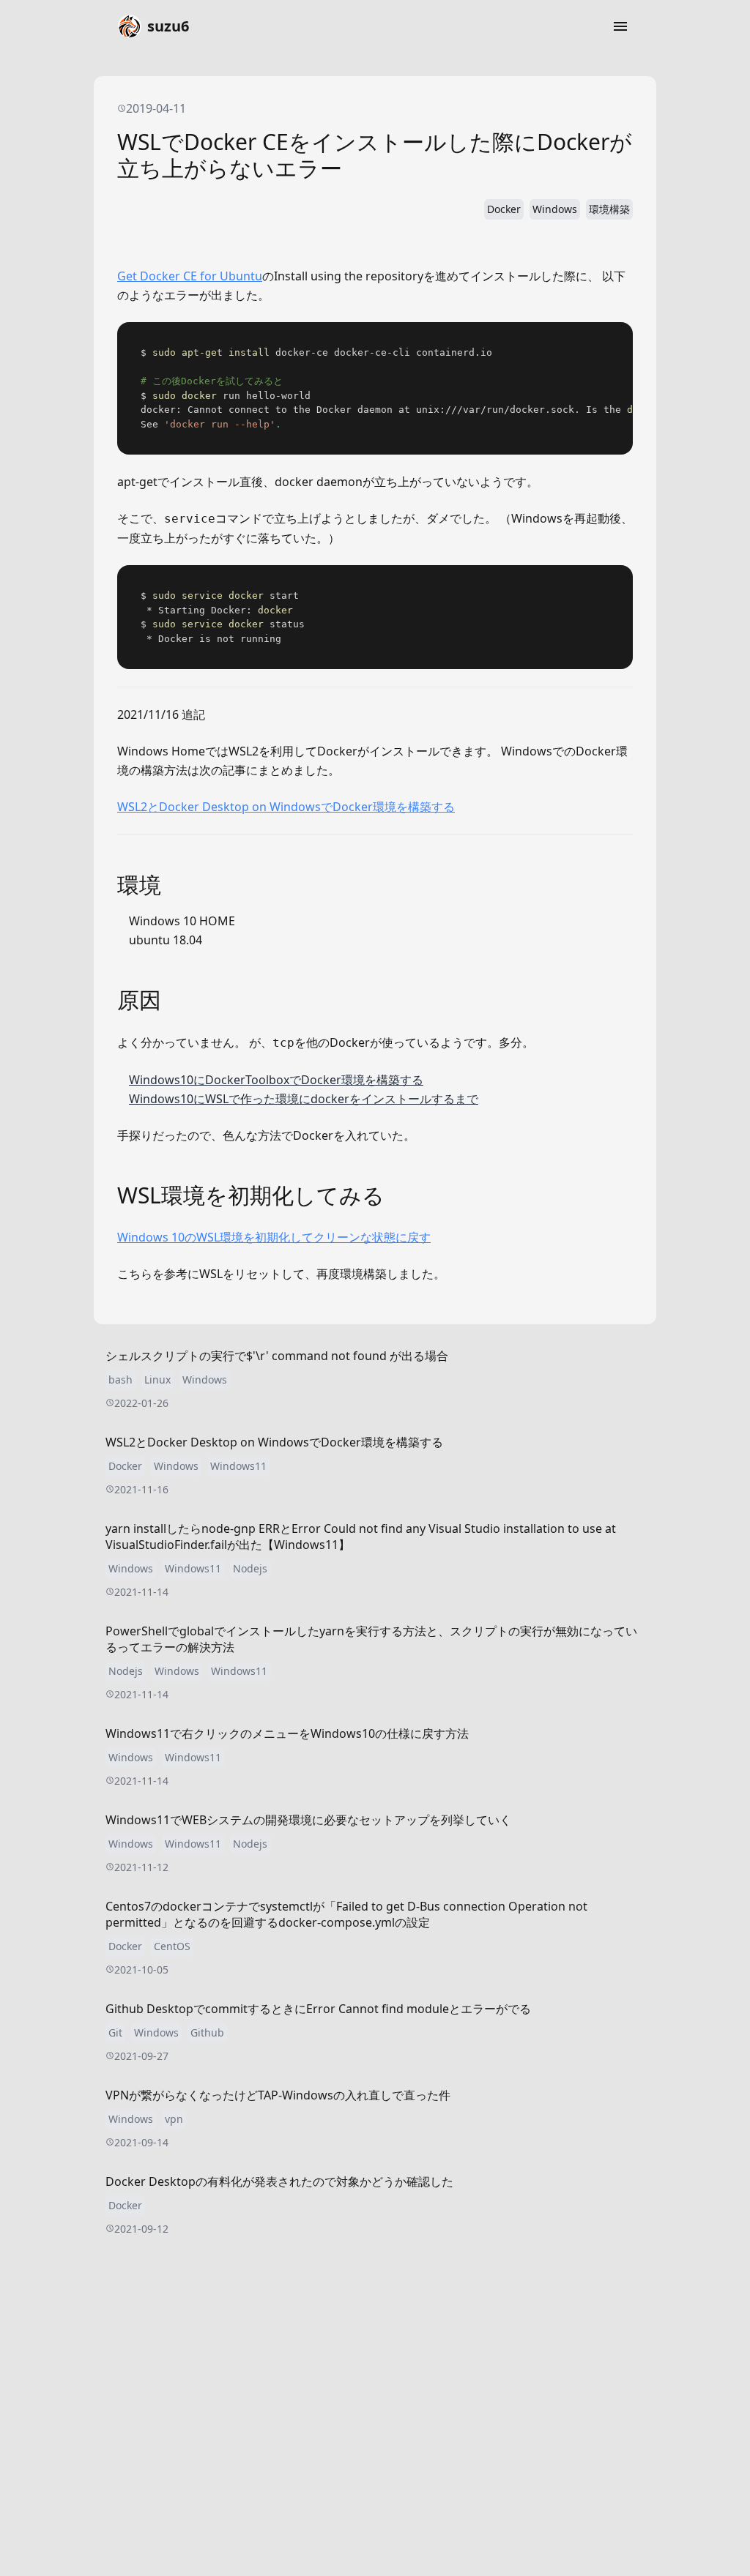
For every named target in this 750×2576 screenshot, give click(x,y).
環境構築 (609, 209)
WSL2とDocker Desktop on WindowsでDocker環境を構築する (286, 807)
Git (115, 2032)
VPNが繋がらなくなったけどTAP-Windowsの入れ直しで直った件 (278, 2095)
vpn (174, 2119)
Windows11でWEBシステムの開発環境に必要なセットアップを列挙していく (308, 1820)
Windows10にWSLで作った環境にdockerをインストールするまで (304, 1099)
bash (120, 1380)
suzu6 (168, 26)
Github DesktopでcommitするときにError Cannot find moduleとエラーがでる (318, 2009)
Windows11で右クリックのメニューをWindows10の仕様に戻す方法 (287, 1733)
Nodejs (250, 1568)
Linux (157, 1380)
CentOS (172, 1946)
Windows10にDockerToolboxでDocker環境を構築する (276, 1080)
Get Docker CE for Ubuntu (190, 276)
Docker (504, 209)
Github (207, 2032)
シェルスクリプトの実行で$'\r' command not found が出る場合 (277, 1356)
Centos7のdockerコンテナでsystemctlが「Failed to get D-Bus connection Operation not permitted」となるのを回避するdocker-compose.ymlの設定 (346, 1914)
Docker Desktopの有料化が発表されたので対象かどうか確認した (279, 2181)
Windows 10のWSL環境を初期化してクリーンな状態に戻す (274, 1237)
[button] (620, 26)
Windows (555, 209)
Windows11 (238, 1466)
